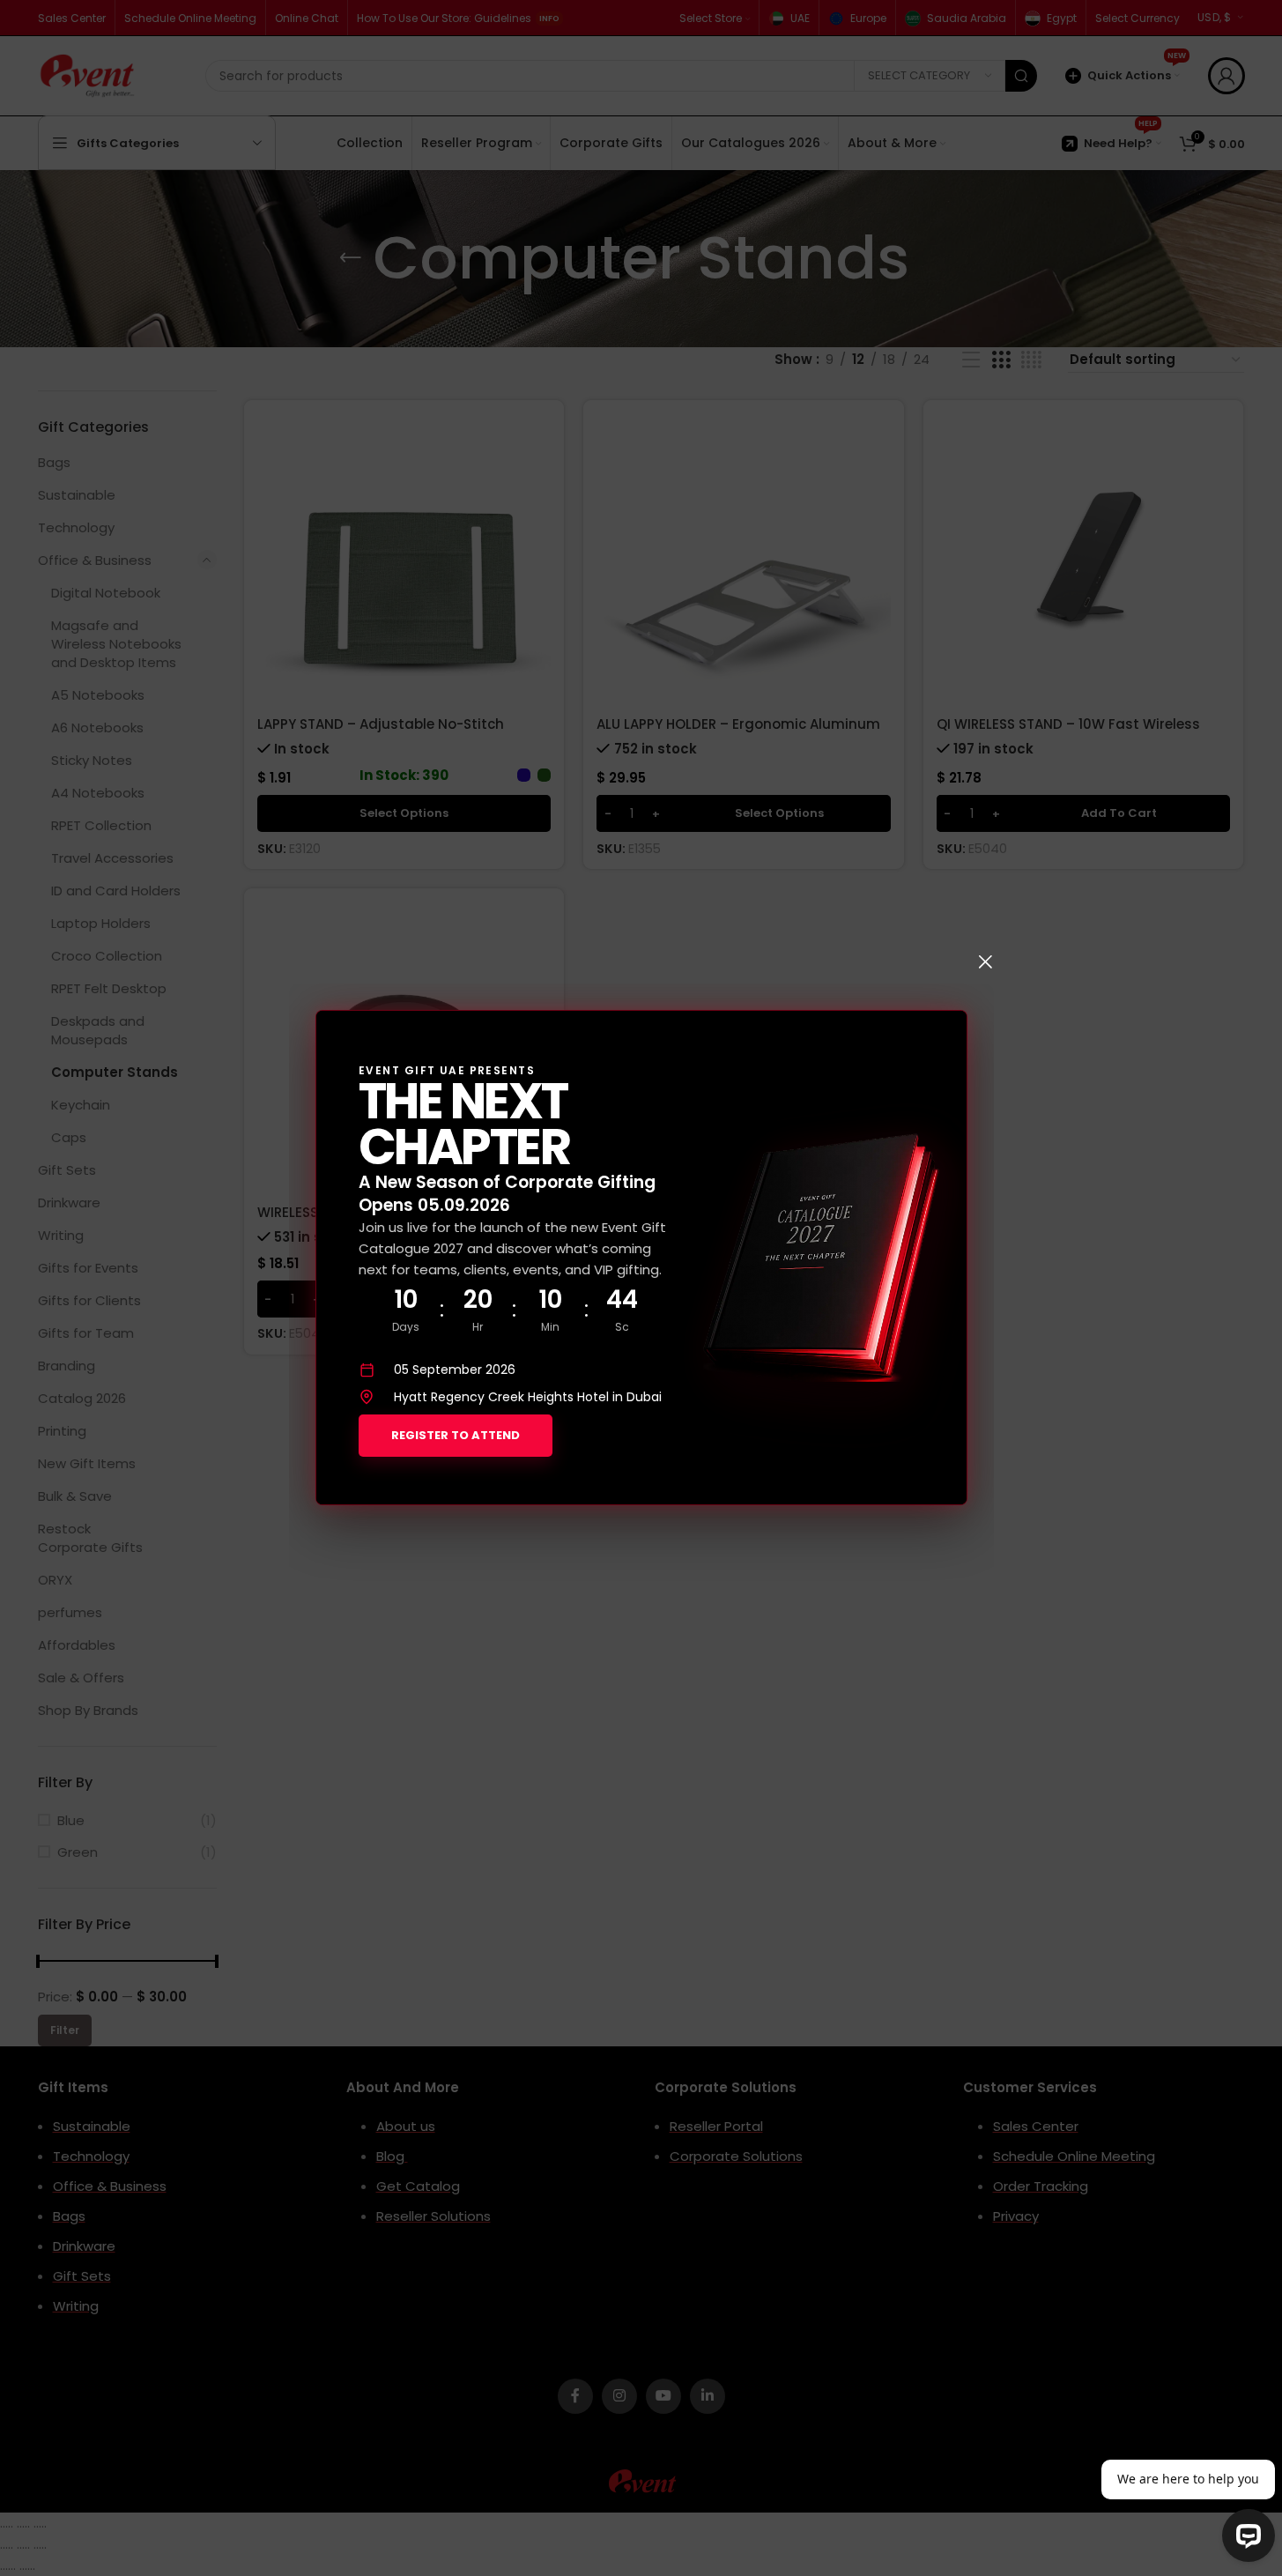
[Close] (985, 961)
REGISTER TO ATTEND (456, 1435)
